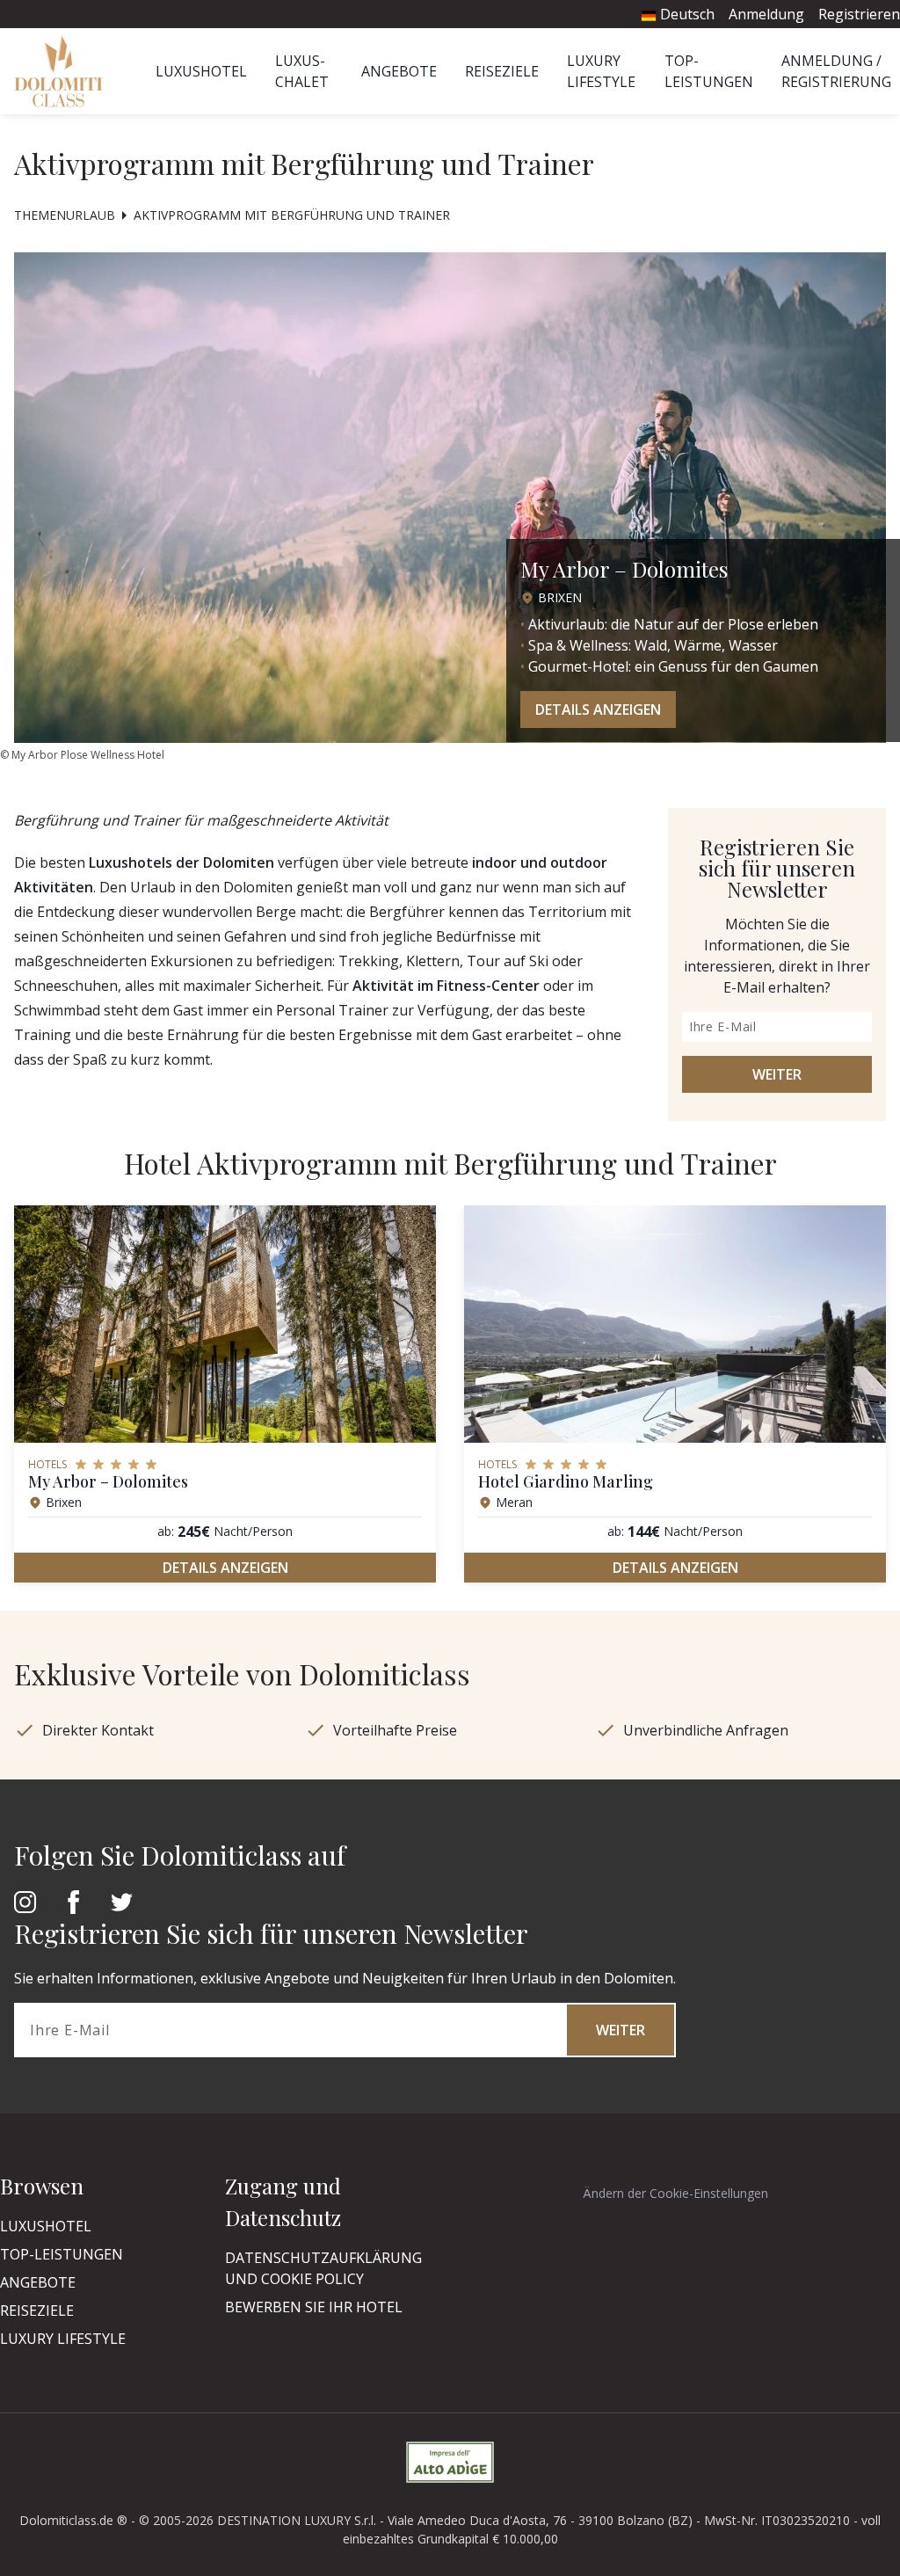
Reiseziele (502, 71)
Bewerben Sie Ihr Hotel (314, 2307)
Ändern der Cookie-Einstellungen (675, 2193)
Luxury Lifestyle (63, 2339)
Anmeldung (766, 14)
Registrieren (859, 14)
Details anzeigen (598, 709)
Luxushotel (201, 71)
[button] (845, 1408)
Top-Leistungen (62, 2254)
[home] (64, 71)
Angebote (399, 71)
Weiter (777, 1074)
